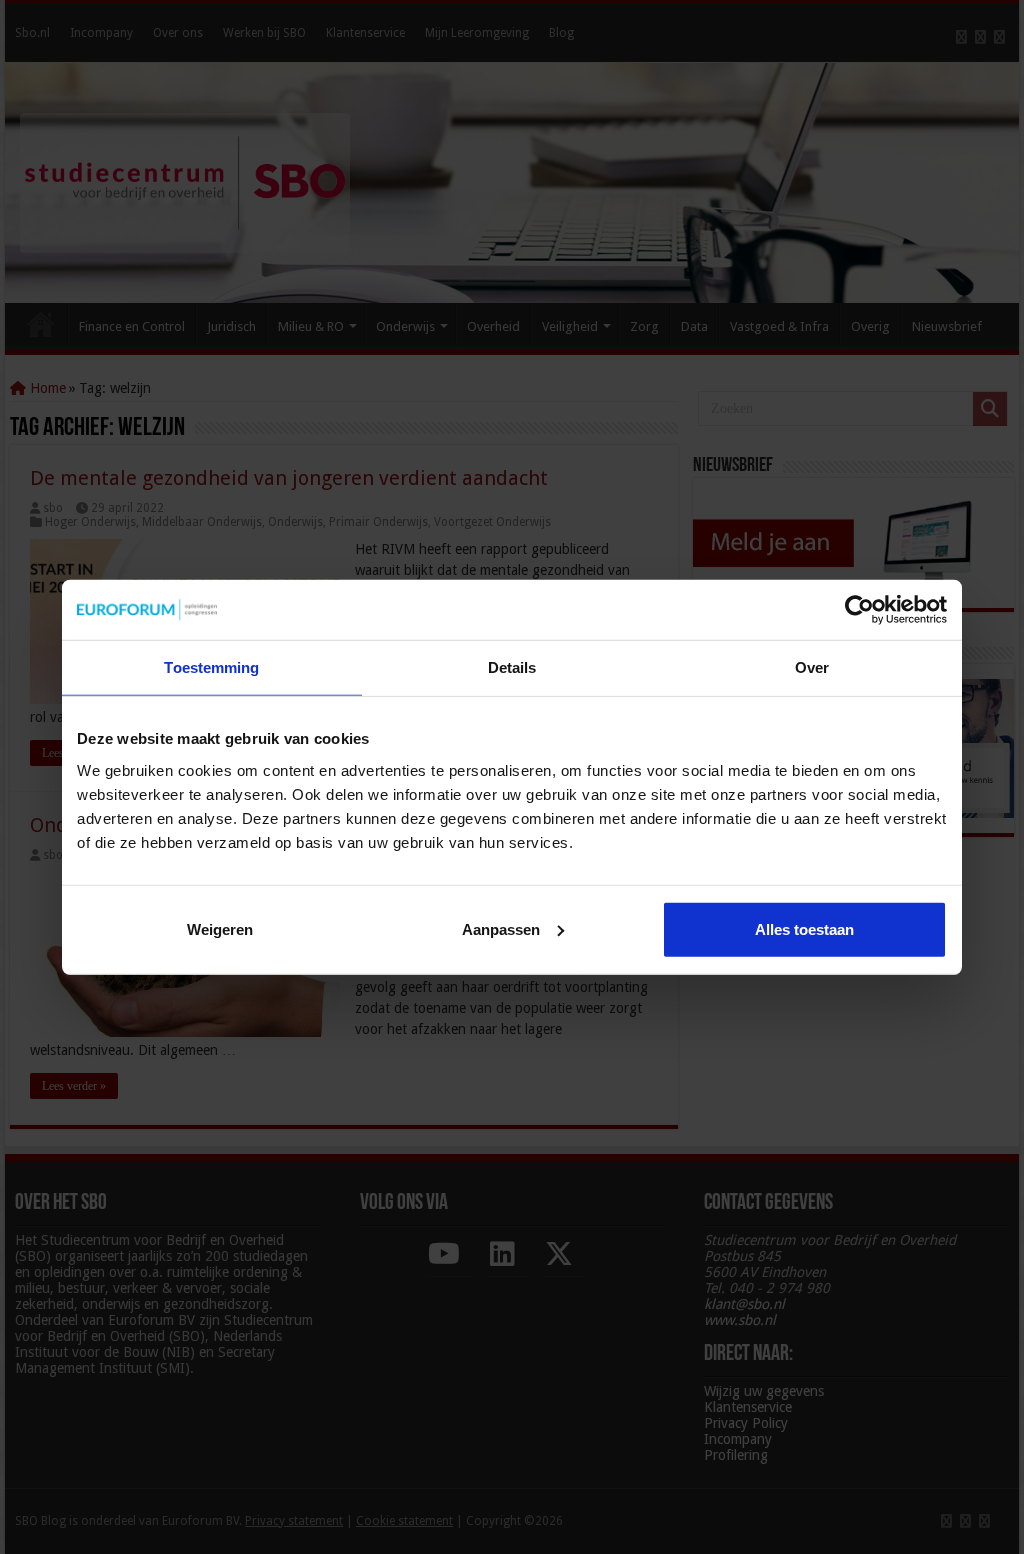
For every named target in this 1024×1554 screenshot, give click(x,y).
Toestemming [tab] (211, 667)
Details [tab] (512, 667)
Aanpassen (501, 928)
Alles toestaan (804, 928)
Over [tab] (812, 667)
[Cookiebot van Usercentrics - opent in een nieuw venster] (859, 610)
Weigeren (220, 928)
